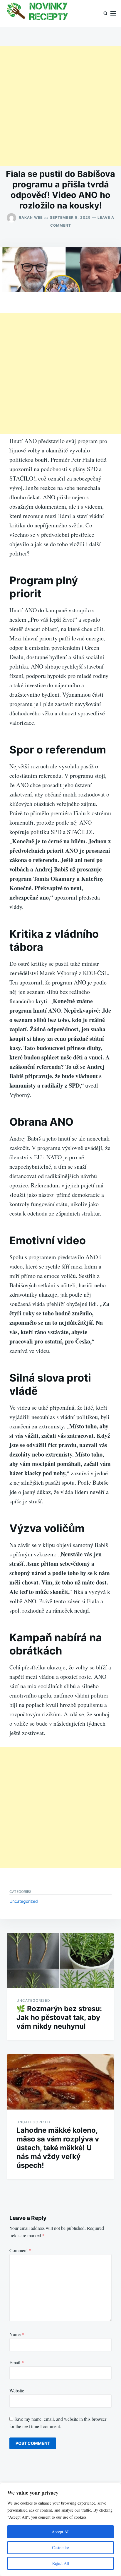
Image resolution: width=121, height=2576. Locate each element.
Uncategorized (24, 1901)
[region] (60, 2529)
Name (17, 2334)
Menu (113, 13)
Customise (60, 2547)
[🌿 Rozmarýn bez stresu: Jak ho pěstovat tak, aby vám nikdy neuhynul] (60, 1961)
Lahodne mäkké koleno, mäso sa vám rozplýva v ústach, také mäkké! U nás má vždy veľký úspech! (58, 2148)
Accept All (61, 2532)
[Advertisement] (60, 106)
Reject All (61, 2563)
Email (17, 2362)
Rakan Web (31, 217)
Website (17, 2390)
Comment (20, 2250)
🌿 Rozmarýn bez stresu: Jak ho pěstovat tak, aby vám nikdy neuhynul (59, 2017)
